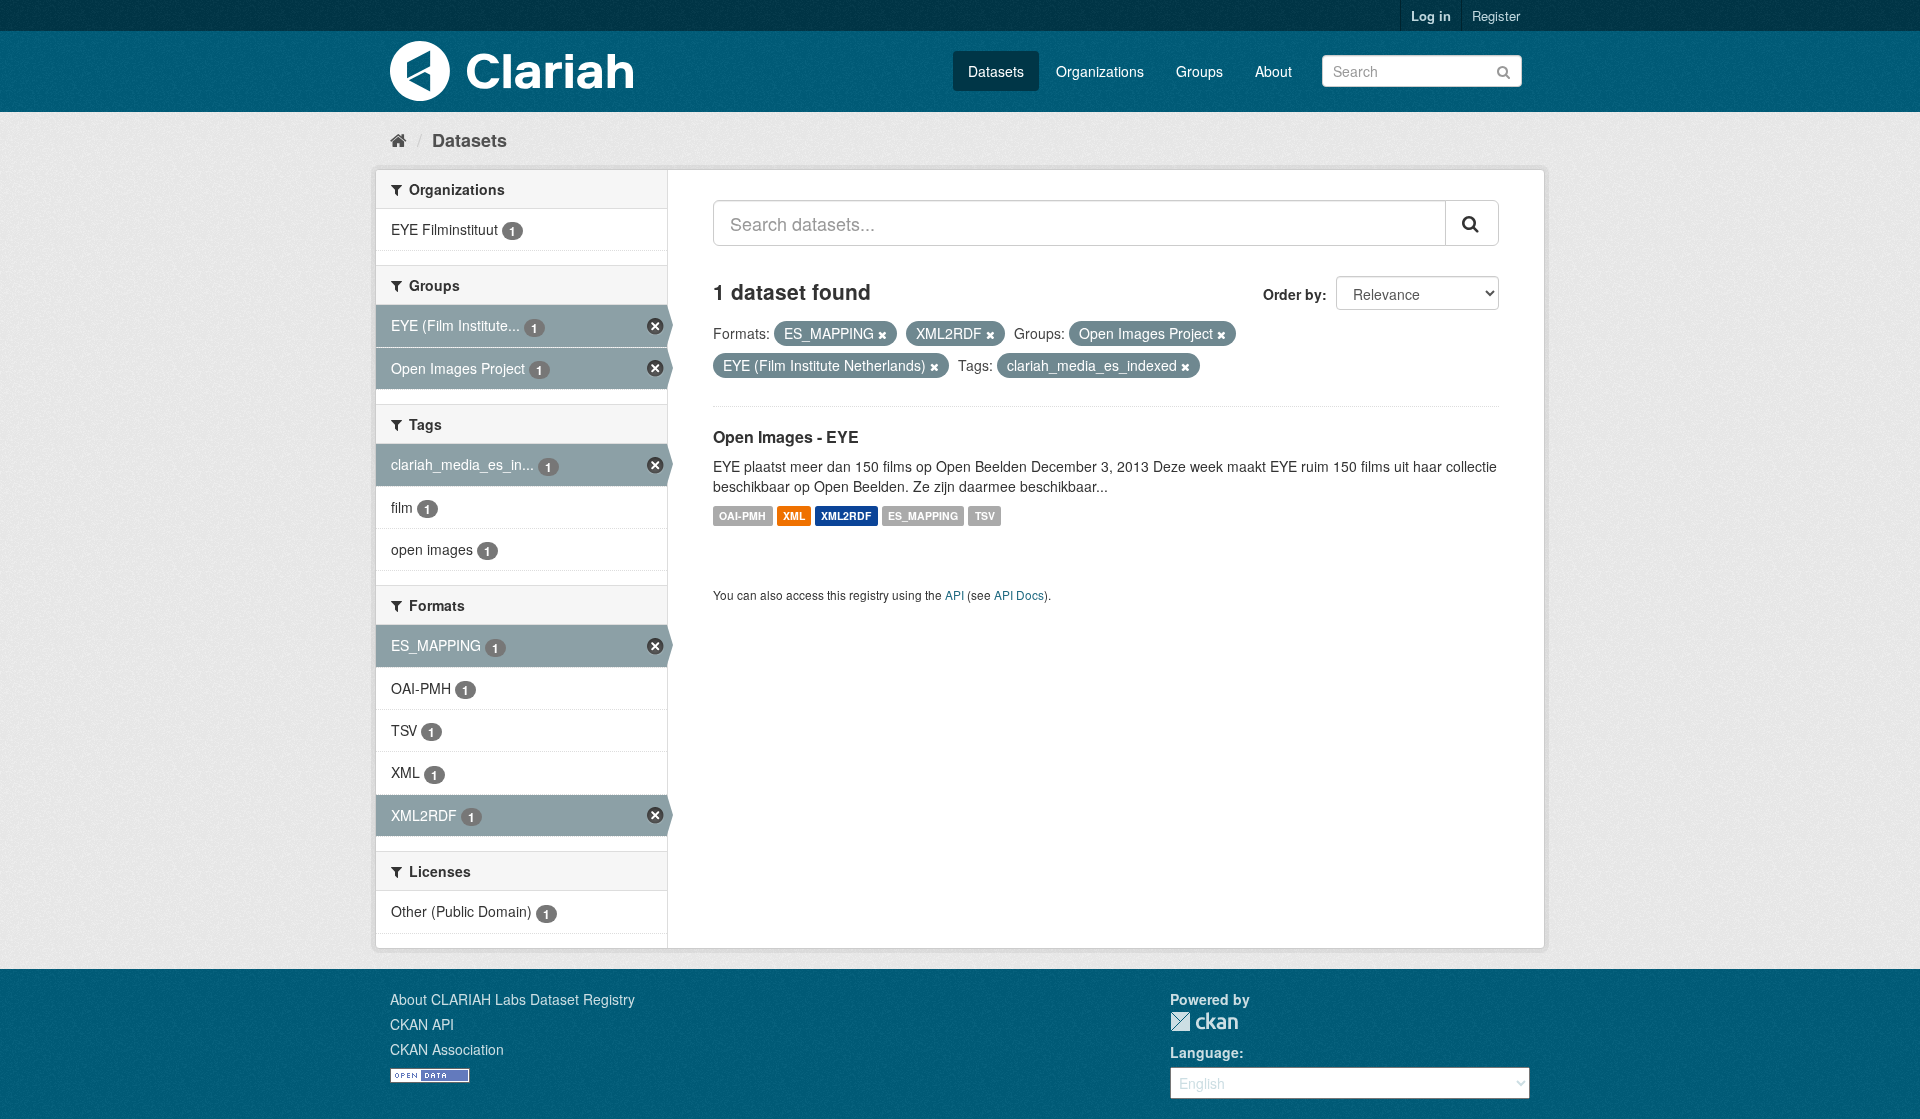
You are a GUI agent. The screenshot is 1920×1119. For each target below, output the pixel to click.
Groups (1199, 71)
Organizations (1100, 71)
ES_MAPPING (923, 515)
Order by (1292, 294)
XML (794, 515)
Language (1204, 1052)
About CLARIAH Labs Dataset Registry (512, 999)
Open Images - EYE (786, 436)
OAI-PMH (742, 515)
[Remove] (882, 334)
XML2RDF (846, 515)
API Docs (1019, 594)
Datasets (996, 71)
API (954, 594)
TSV (985, 515)
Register (1496, 15)
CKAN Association (447, 1049)
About (1273, 71)
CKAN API (422, 1024)
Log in (1431, 15)
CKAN (1204, 1021)
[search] (1472, 223)
